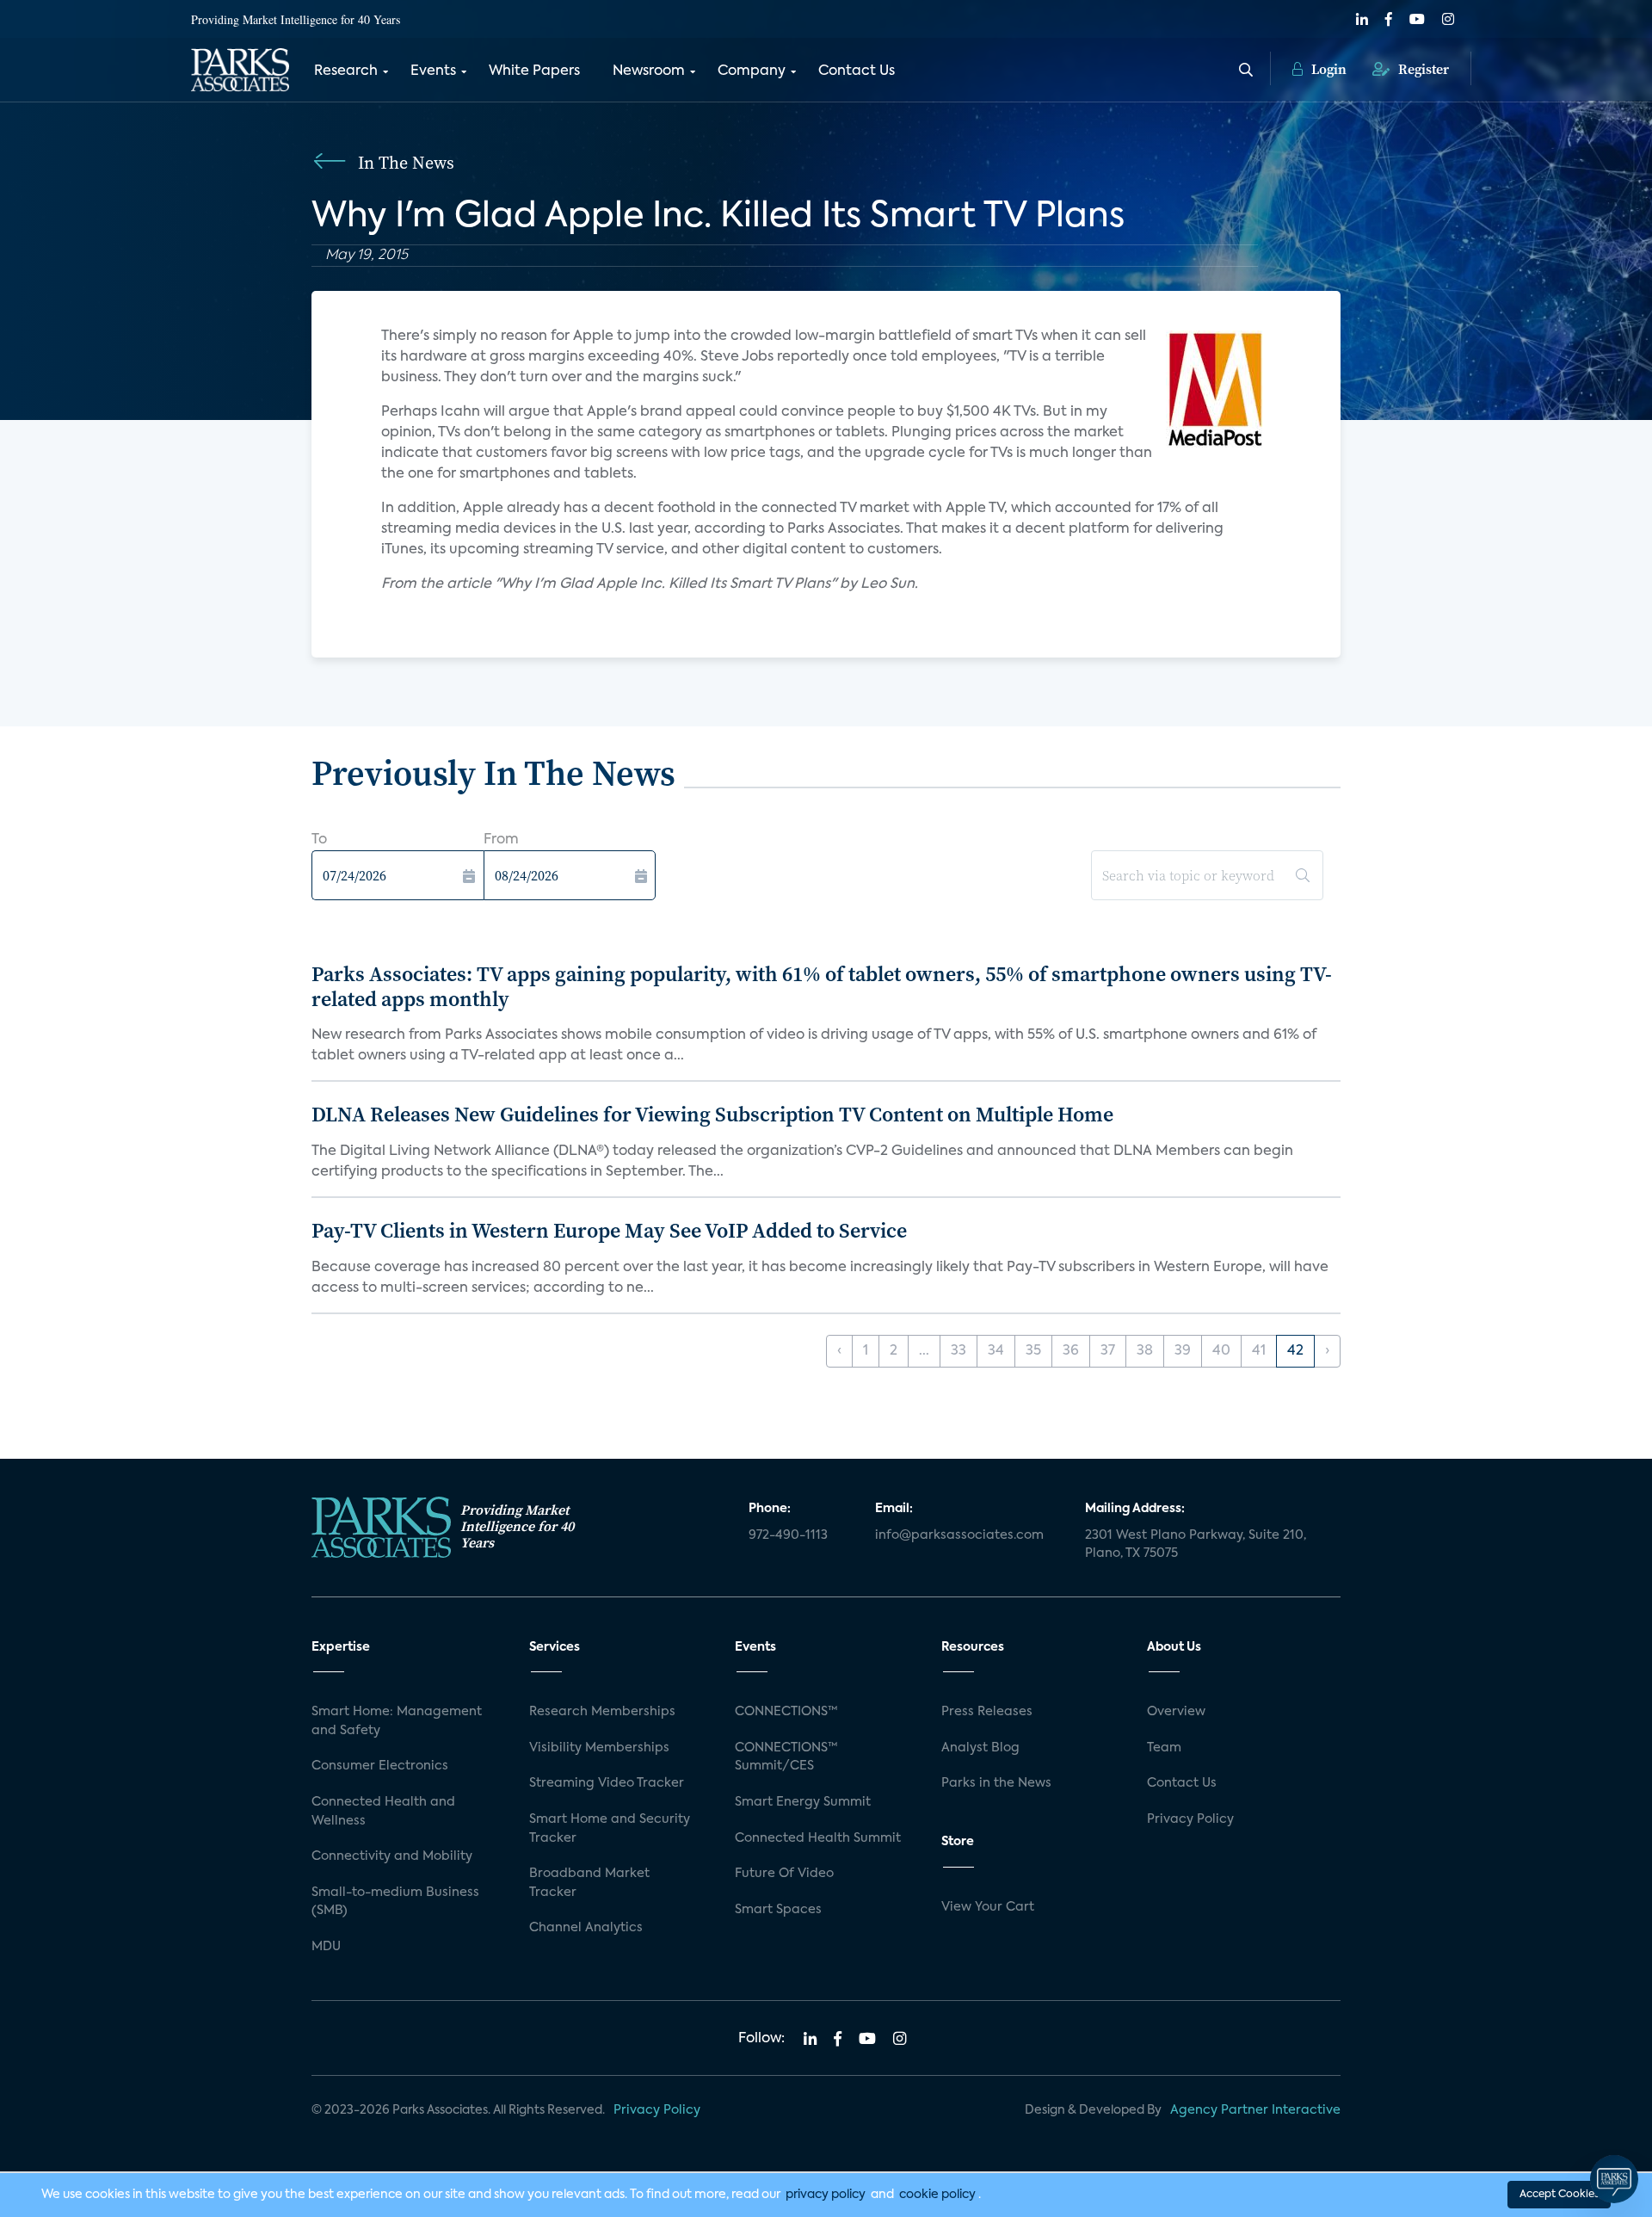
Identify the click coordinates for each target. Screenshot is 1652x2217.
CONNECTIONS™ (786, 1712)
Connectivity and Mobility (392, 1856)
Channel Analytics (586, 1928)
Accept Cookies (1559, 2195)
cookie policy (937, 2195)
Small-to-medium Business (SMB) (395, 1902)
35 (1033, 1351)
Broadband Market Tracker (589, 1883)
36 (1071, 1351)
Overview (1176, 1712)
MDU (326, 1947)
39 (1183, 1351)
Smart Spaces (778, 1910)
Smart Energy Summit (803, 1802)
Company (752, 71)
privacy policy (826, 2195)
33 (959, 1351)
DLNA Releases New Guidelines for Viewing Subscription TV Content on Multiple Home (712, 1114)
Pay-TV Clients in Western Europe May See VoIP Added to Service (609, 1230)
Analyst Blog (980, 1748)
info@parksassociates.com (959, 1535)
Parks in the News (996, 1783)
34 (996, 1351)
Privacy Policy (1190, 1819)
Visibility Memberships (599, 1748)
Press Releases (987, 1712)
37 (1108, 1351)
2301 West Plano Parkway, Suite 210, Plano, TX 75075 (1196, 1545)
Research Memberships (602, 1712)
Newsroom (649, 71)
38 (1145, 1351)
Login (1327, 69)
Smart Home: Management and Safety (397, 1721)
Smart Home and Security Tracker (610, 1829)
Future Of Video (784, 1874)
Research (346, 71)
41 (1259, 1351)
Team (1164, 1748)
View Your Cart (988, 1907)
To (319, 840)
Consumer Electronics (380, 1766)
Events (433, 71)
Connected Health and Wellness (383, 1812)
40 (1221, 1351)
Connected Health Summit (818, 1838)
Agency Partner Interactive (1255, 2110)
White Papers (534, 71)
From (501, 840)
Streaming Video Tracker (607, 1783)
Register (1422, 69)
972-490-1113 (788, 1535)
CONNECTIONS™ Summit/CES (786, 1757)
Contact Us (857, 71)
